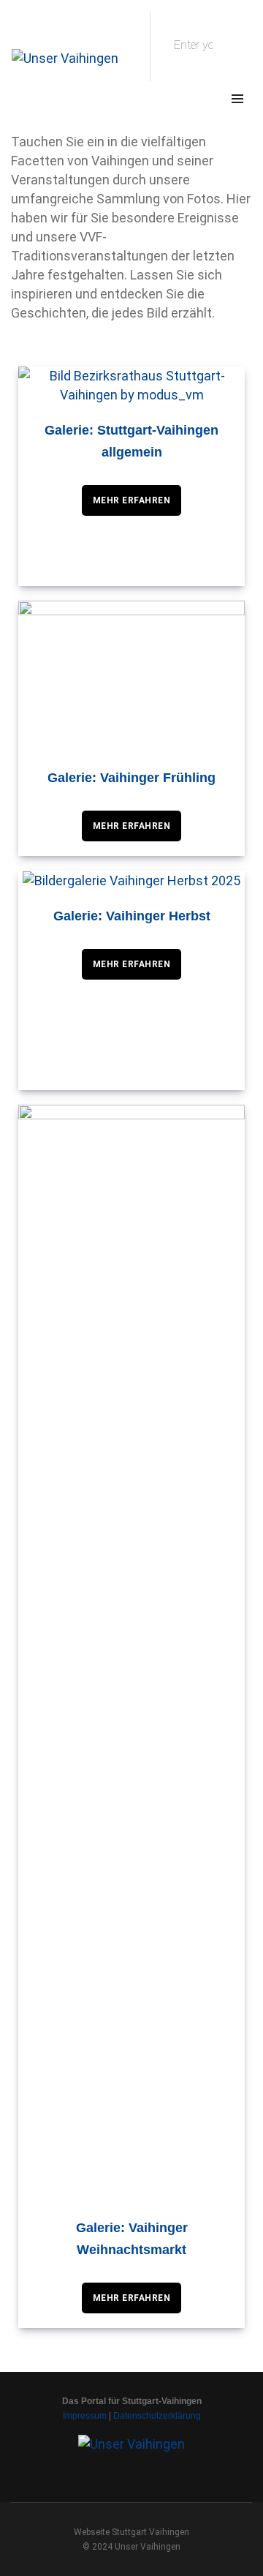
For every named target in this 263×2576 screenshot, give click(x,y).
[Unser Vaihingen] (65, 57)
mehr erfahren (132, 500)
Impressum (85, 2416)
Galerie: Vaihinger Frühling (131, 778)
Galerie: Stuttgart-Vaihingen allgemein (131, 441)
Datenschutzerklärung (157, 2416)
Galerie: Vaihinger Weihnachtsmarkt (132, 2239)
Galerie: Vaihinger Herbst (132, 916)
